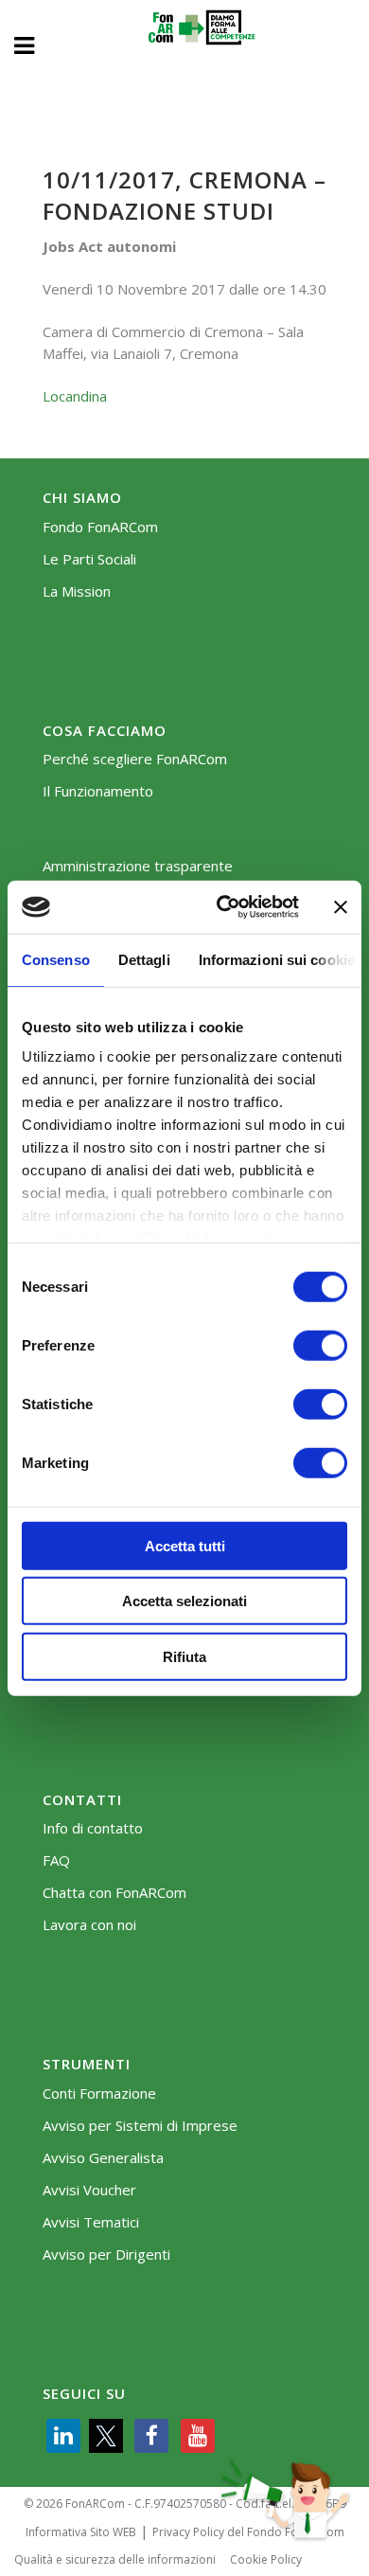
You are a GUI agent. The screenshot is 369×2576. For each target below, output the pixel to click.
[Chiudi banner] (341, 907)
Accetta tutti (185, 1545)
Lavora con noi (89, 1925)
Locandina (75, 396)
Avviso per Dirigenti (106, 2254)
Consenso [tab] (56, 959)
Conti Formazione (99, 2093)
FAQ (56, 1860)
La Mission (77, 591)
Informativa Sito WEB (81, 2532)
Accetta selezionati (184, 1601)
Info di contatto (93, 1828)
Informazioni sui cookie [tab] (277, 959)
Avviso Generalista (103, 2158)
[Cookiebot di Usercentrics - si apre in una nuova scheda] (224, 907)
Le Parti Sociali (89, 559)
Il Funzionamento (98, 791)
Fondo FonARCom (100, 527)
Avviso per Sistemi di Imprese (140, 2126)
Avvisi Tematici (91, 2222)
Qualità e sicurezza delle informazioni (115, 2559)
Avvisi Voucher (89, 2190)
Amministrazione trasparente (138, 866)
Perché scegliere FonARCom (135, 759)
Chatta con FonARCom (114, 1893)
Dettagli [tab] (144, 959)
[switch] (320, 1345)
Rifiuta (184, 1656)
